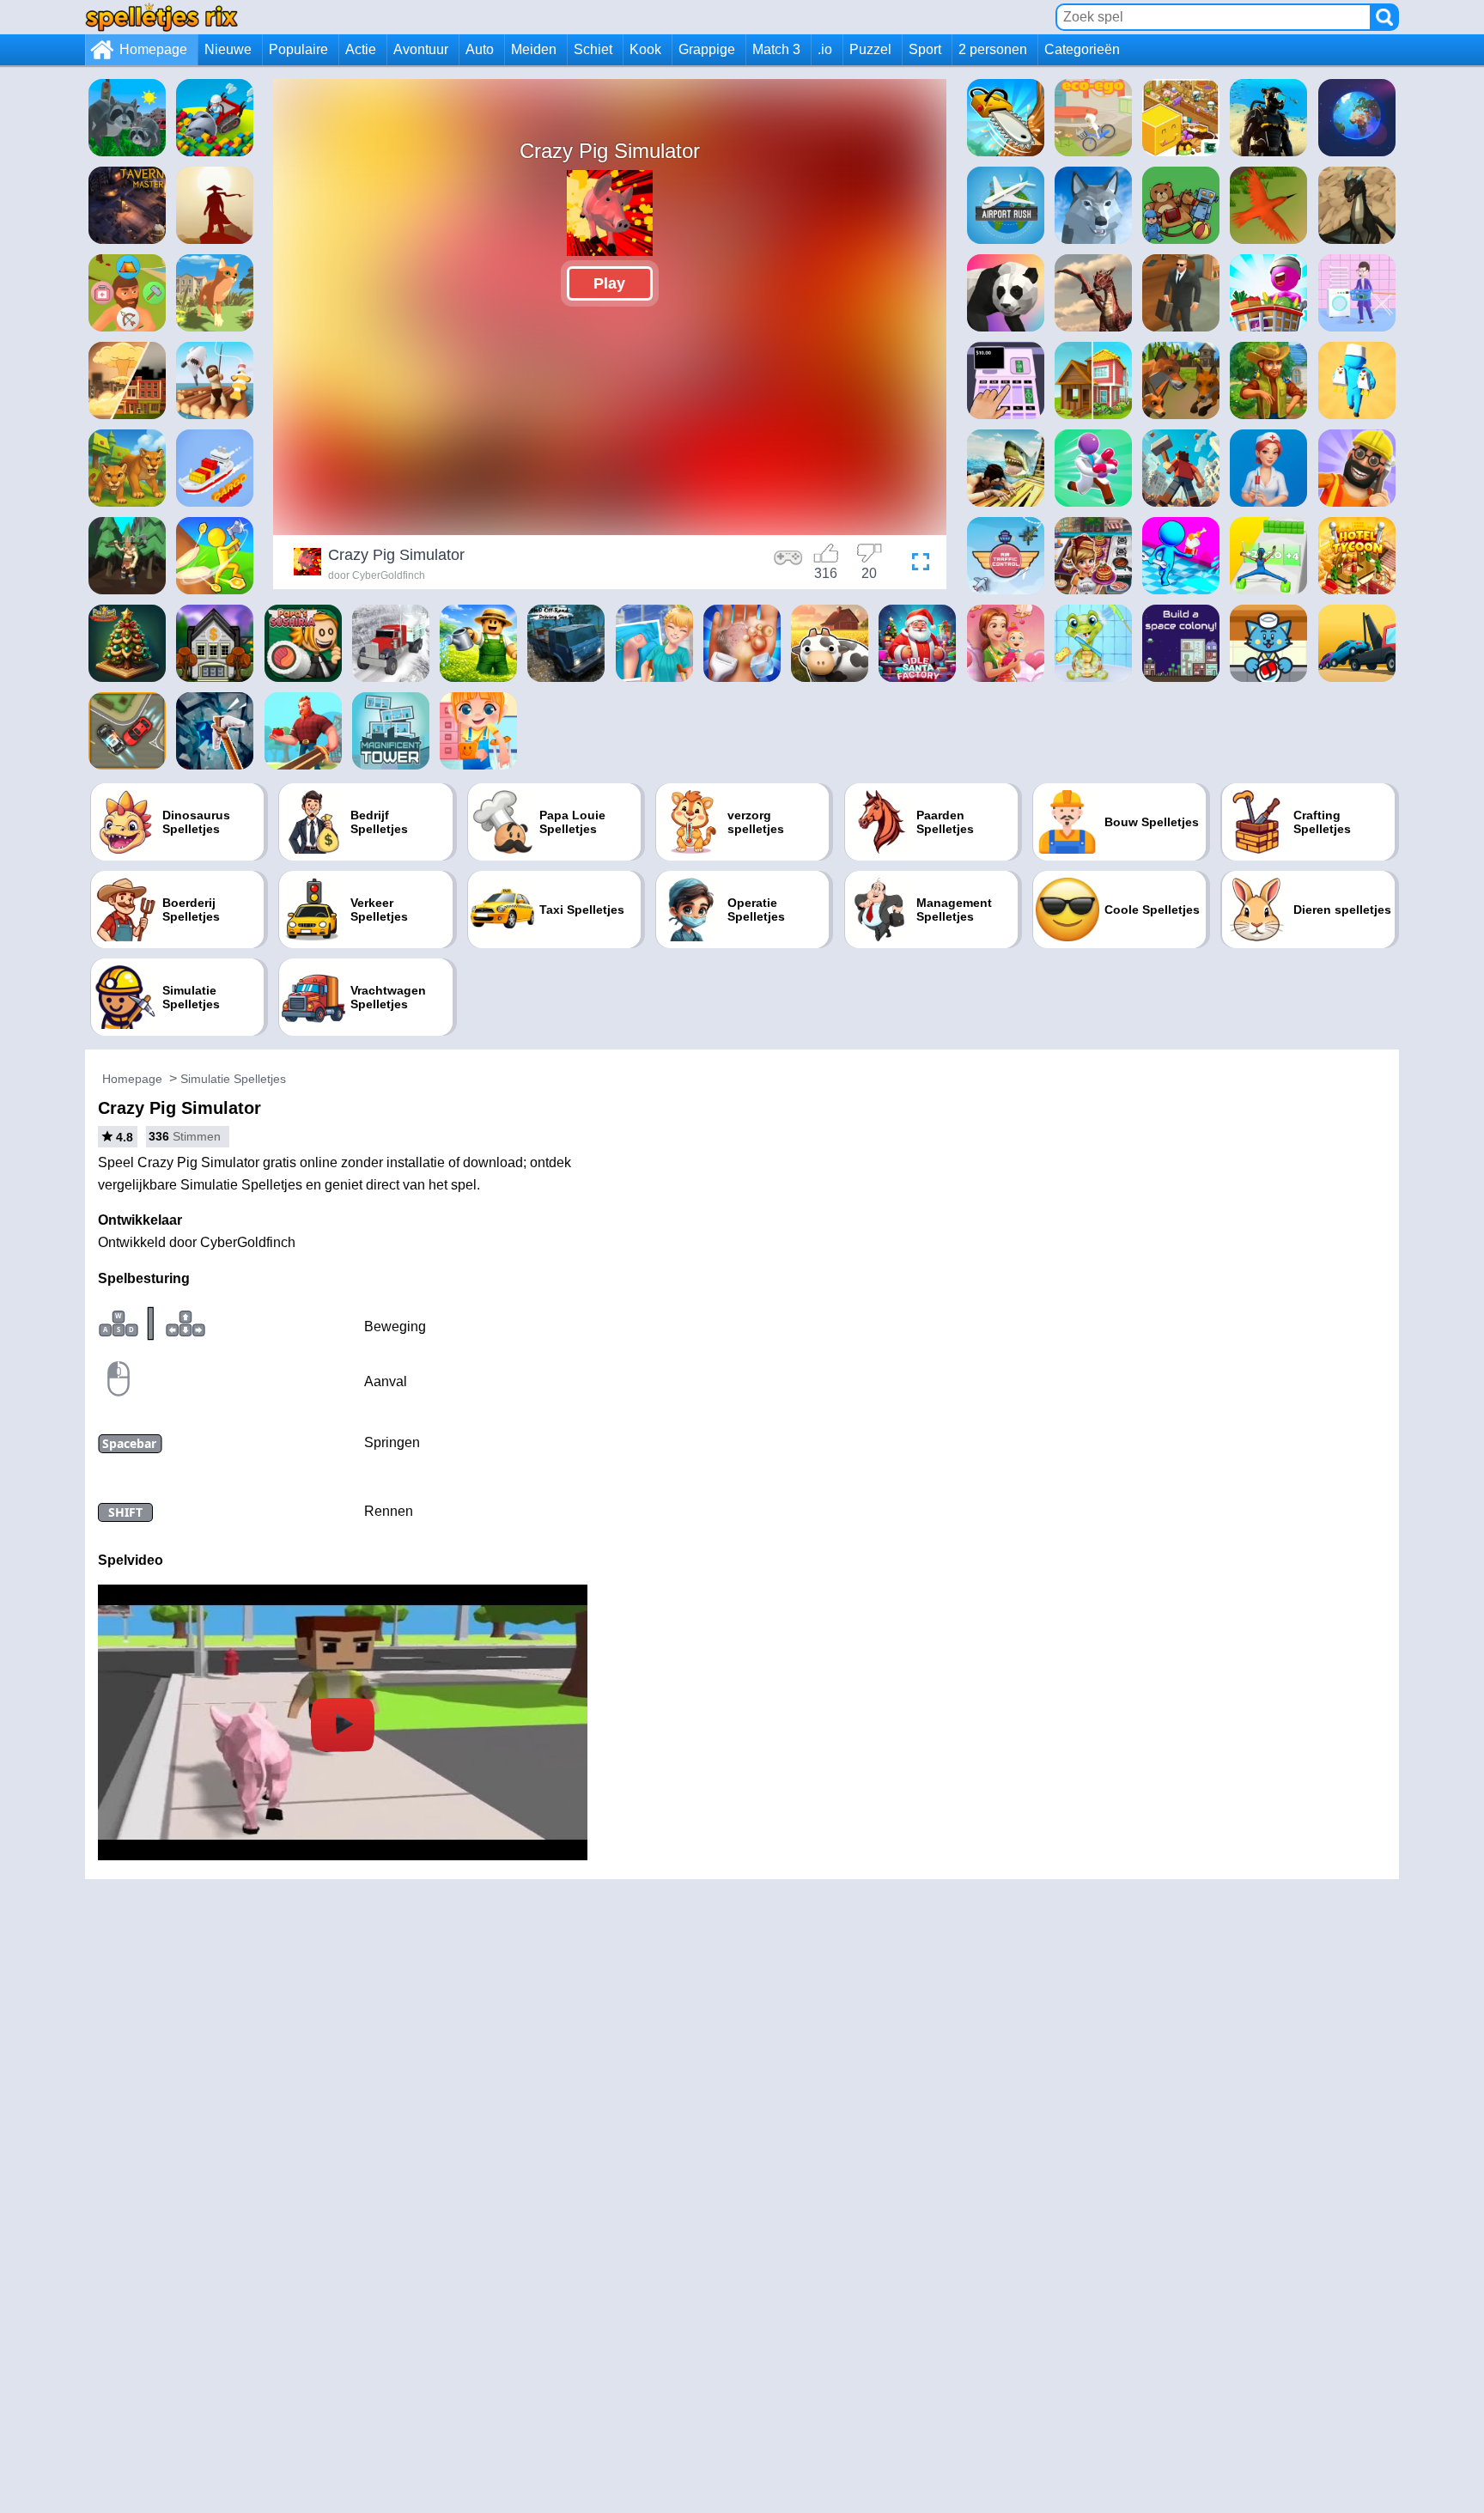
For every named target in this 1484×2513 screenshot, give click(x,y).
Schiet (593, 49)
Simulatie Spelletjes (233, 1079)
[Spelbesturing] (788, 564)
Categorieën (1082, 49)
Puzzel (870, 49)
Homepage (153, 49)
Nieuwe (228, 49)
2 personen (993, 49)
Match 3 (776, 49)
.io (825, 49)
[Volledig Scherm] (916, 564)
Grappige (707, 49)
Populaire (298, 49)
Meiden (534, 49)
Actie (361, 49)
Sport (925, 49)
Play (609, 283)
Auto (480, 49)
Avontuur (421, 49)
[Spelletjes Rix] (161, 17)
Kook (645, 49)
